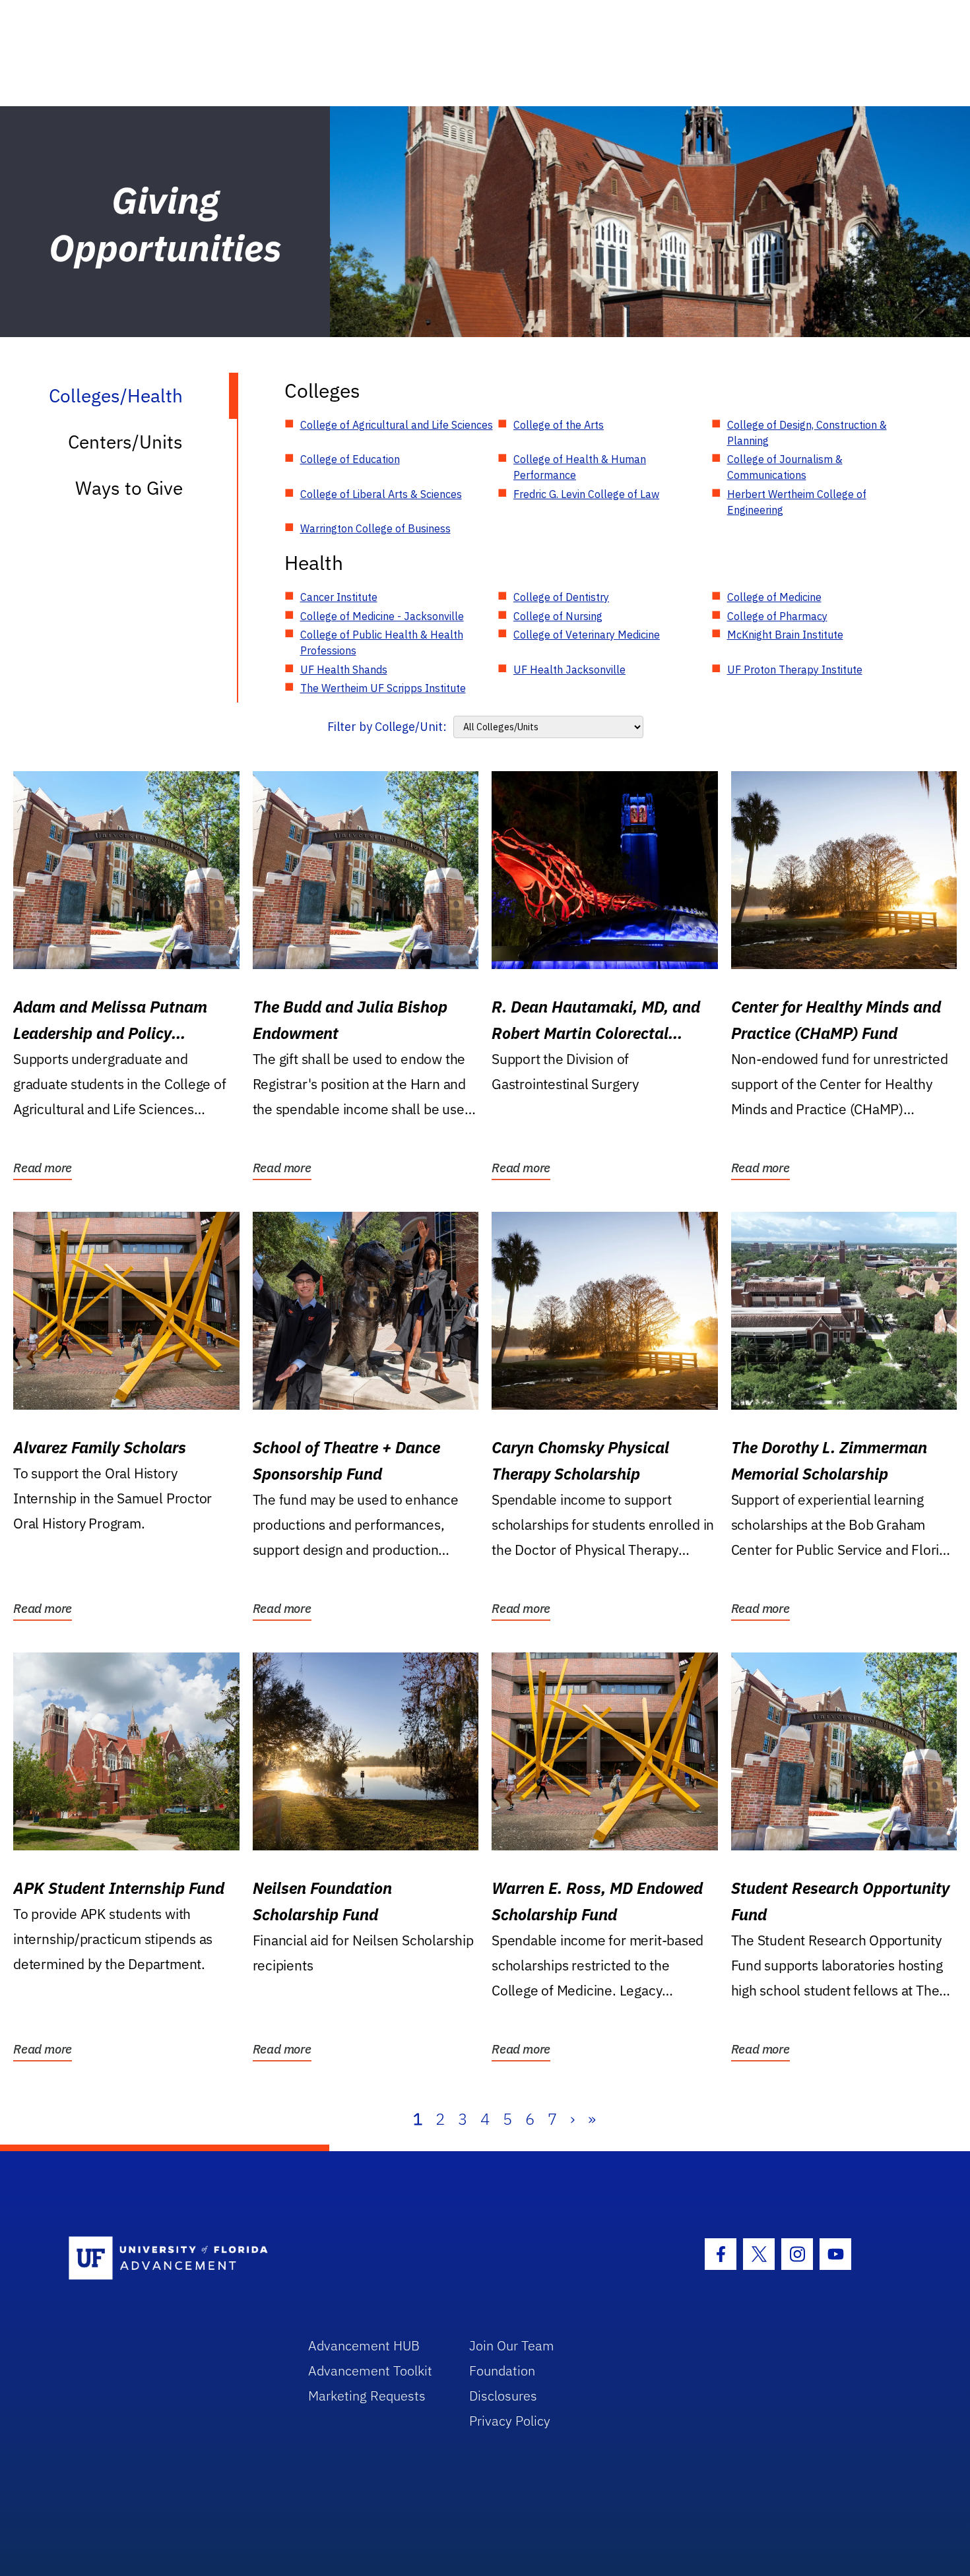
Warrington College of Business (375, 528)
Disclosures (503, 2396)
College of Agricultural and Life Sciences (397, 425)
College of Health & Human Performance (580, 467)
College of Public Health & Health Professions (382, 643)
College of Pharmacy (777, 616)
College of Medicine (774, 597)
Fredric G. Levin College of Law (586, 494)
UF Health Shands (344, 670)
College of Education (350, 459)
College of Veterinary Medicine (587, 635)
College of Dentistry (561, 597)
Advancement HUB (364, 2345)
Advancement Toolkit (370, 2371)
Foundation (502, 2371)
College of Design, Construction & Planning (807, 433)
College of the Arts (559, 425)
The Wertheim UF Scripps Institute (383, 688)
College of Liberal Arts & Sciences (381, 494)
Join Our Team (512, 2345)
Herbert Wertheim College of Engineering (797, 502)
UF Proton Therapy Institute (795, 670)
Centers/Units (125, 442)
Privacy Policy (510, 2421)
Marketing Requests (367, 2396)
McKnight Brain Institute (785, 635)
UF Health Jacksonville (569, 670)
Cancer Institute (339, 597)
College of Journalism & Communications (785, 467)
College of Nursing (558, 616)
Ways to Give (129, 488)
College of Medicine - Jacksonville (382, 616)
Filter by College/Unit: (387, 727)
